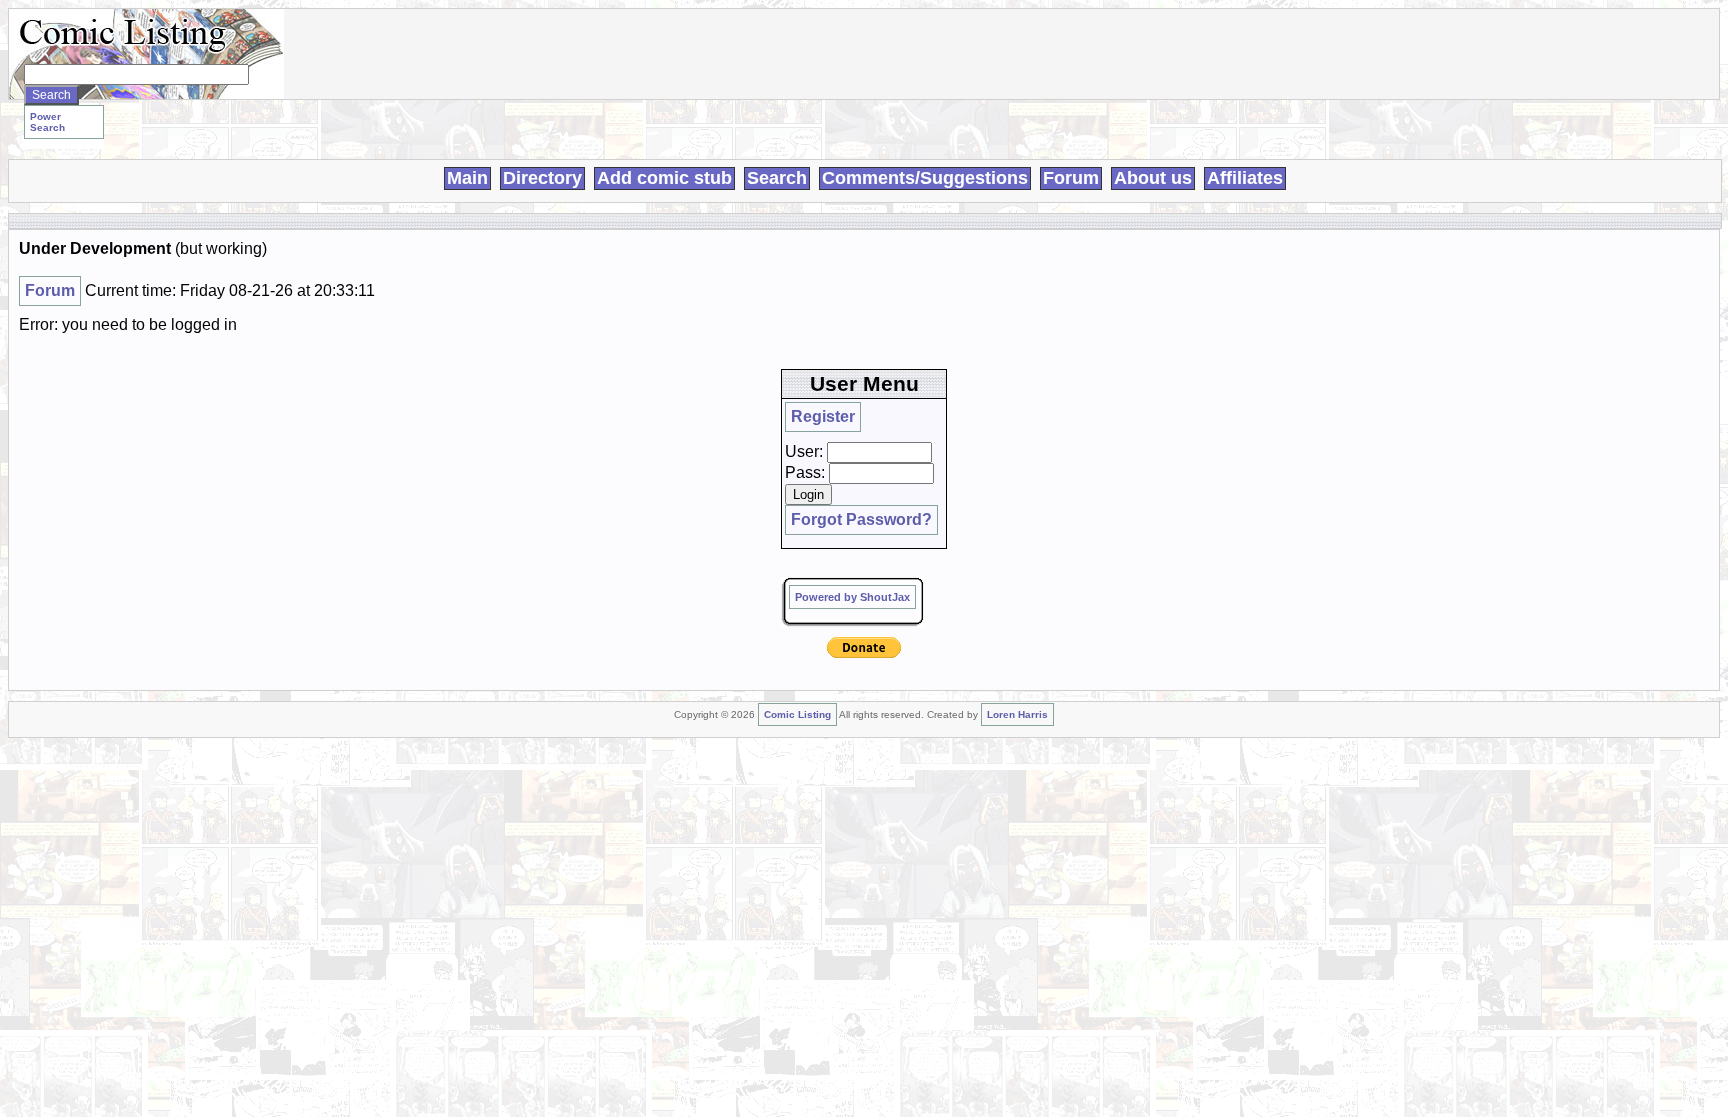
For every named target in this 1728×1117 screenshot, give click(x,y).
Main (467, 178)
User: (804, 451)
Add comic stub (664, 178)
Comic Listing (797, 714)
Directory (542, 178)
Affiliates (1245, 178)
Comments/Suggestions (925, 178)
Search (777, 178)
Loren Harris (1017, 714)
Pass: (805, 472)
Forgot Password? (861, 519)
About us (1153, 178)
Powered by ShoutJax (852, 597)
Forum (1071, 178)
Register (823, 416)
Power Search (47, 122)
